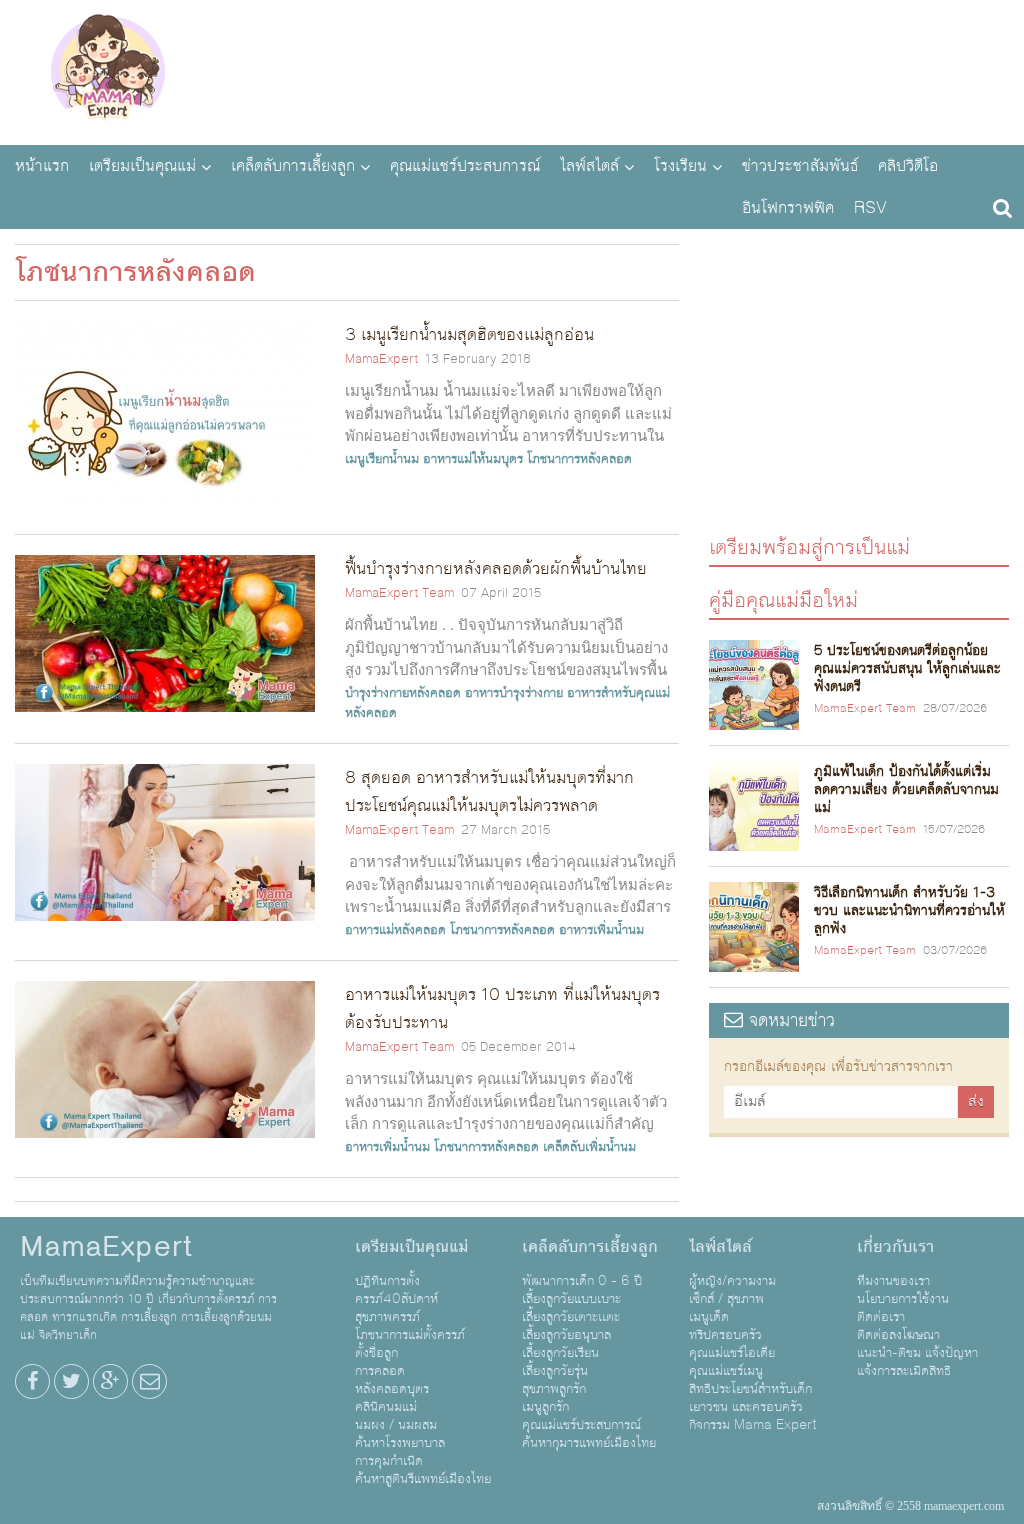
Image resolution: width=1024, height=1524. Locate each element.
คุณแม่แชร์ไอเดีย (732, 1353)
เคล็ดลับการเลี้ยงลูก (293, 166)
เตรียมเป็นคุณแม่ (142, 166)
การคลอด (380, 1371)
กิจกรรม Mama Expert (753, 1425)
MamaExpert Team (399, 593)
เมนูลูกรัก (545, 1407)
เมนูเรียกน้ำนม (382, 459)
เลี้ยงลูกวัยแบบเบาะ (571, 1299)
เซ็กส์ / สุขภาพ (726, 1299)
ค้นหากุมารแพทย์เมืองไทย (589, 1443)
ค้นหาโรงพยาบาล (400, 1443)
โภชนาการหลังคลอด (579, 459)
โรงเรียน (680, 166)
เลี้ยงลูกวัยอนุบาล (566, 1335)
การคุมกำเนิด (389, 1461)
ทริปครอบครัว (725, 1335)
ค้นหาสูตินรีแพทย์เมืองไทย (423, 1479)
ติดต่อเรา (881, 1317)
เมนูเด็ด (709, 1317)
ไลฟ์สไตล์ (589, 166)
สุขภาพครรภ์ (387, 1317)
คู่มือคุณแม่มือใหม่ (783, 599)
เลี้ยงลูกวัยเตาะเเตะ (571, 1317)
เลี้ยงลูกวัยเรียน (560, 1353)
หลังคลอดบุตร (392, 1389)
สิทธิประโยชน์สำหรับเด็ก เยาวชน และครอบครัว (750, 1398)
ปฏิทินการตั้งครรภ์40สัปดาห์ (396, 1290)
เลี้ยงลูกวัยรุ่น (555, 1371)
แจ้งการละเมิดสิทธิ (904, 1371)
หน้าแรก (42, 166)
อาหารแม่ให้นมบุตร (473, 459)
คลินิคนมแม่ (386, 1407)
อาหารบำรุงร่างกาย (514, 693)
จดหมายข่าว (789, 1020)
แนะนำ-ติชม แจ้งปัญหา (917, 1353)
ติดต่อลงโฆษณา (898, 1335)
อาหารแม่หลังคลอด (395, 930)
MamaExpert (107, 70)
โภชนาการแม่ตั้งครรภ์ (410, 1335)
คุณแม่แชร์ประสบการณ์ (465, 166)
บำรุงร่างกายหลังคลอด (403, 693)
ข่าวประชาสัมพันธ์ (800, 166)
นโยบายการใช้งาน (903, 1299)
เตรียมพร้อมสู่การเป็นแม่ (809, 546)
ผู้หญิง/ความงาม (732, 1281)
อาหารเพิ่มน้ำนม (601, 930)
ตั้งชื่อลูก (376, 1353)
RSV (870, 208)
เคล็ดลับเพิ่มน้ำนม (589, 1147)
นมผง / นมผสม (396, 1425)
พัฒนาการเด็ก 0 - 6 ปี (582, 1281)
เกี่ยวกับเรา (895, 1247)
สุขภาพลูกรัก (554, 1389)
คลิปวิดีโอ (908, 166)
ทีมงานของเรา (893, 1281)
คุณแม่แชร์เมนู (726, 1371)
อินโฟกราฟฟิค (788, 208)
